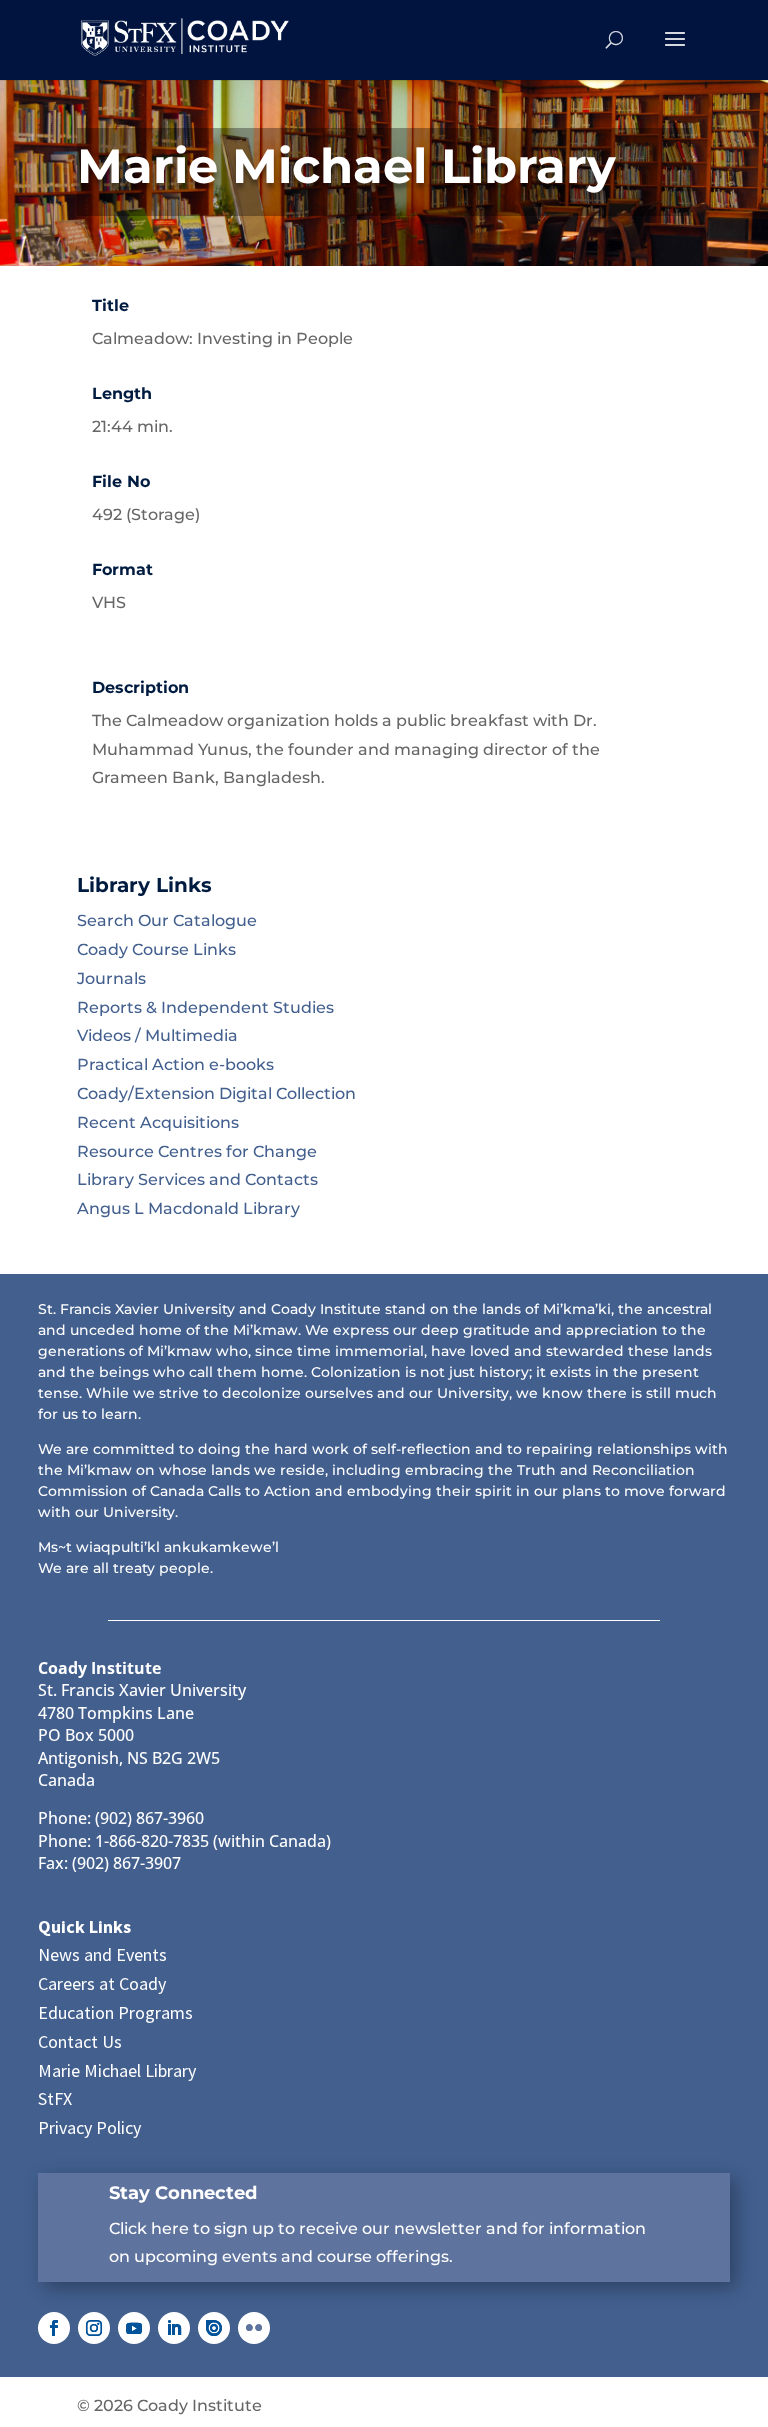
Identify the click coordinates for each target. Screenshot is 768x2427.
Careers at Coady (102, 1983)
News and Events (102, 1954)
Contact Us (80, 2041)
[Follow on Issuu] (214, 2328)
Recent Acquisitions (158, 1122)
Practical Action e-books (175, 1064)
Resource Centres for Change (197, 1151)
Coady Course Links (156, 949)
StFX (55, 2098)
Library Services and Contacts (197, 1179)
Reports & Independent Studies (205, 1007)
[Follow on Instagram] (94, 2328)
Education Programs (115, 2012)
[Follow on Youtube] (134, 2328)
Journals (111, 978)
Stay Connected (183, 2193)
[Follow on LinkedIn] (174, 2328)
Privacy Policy (89, 2127)
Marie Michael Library (117, 2070)
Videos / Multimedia (157, 1035)
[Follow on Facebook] (54, 2328)
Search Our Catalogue (167, 920)
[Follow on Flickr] (254, 2328)
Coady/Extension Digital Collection (216, 1093)
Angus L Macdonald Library (188, 1208)
